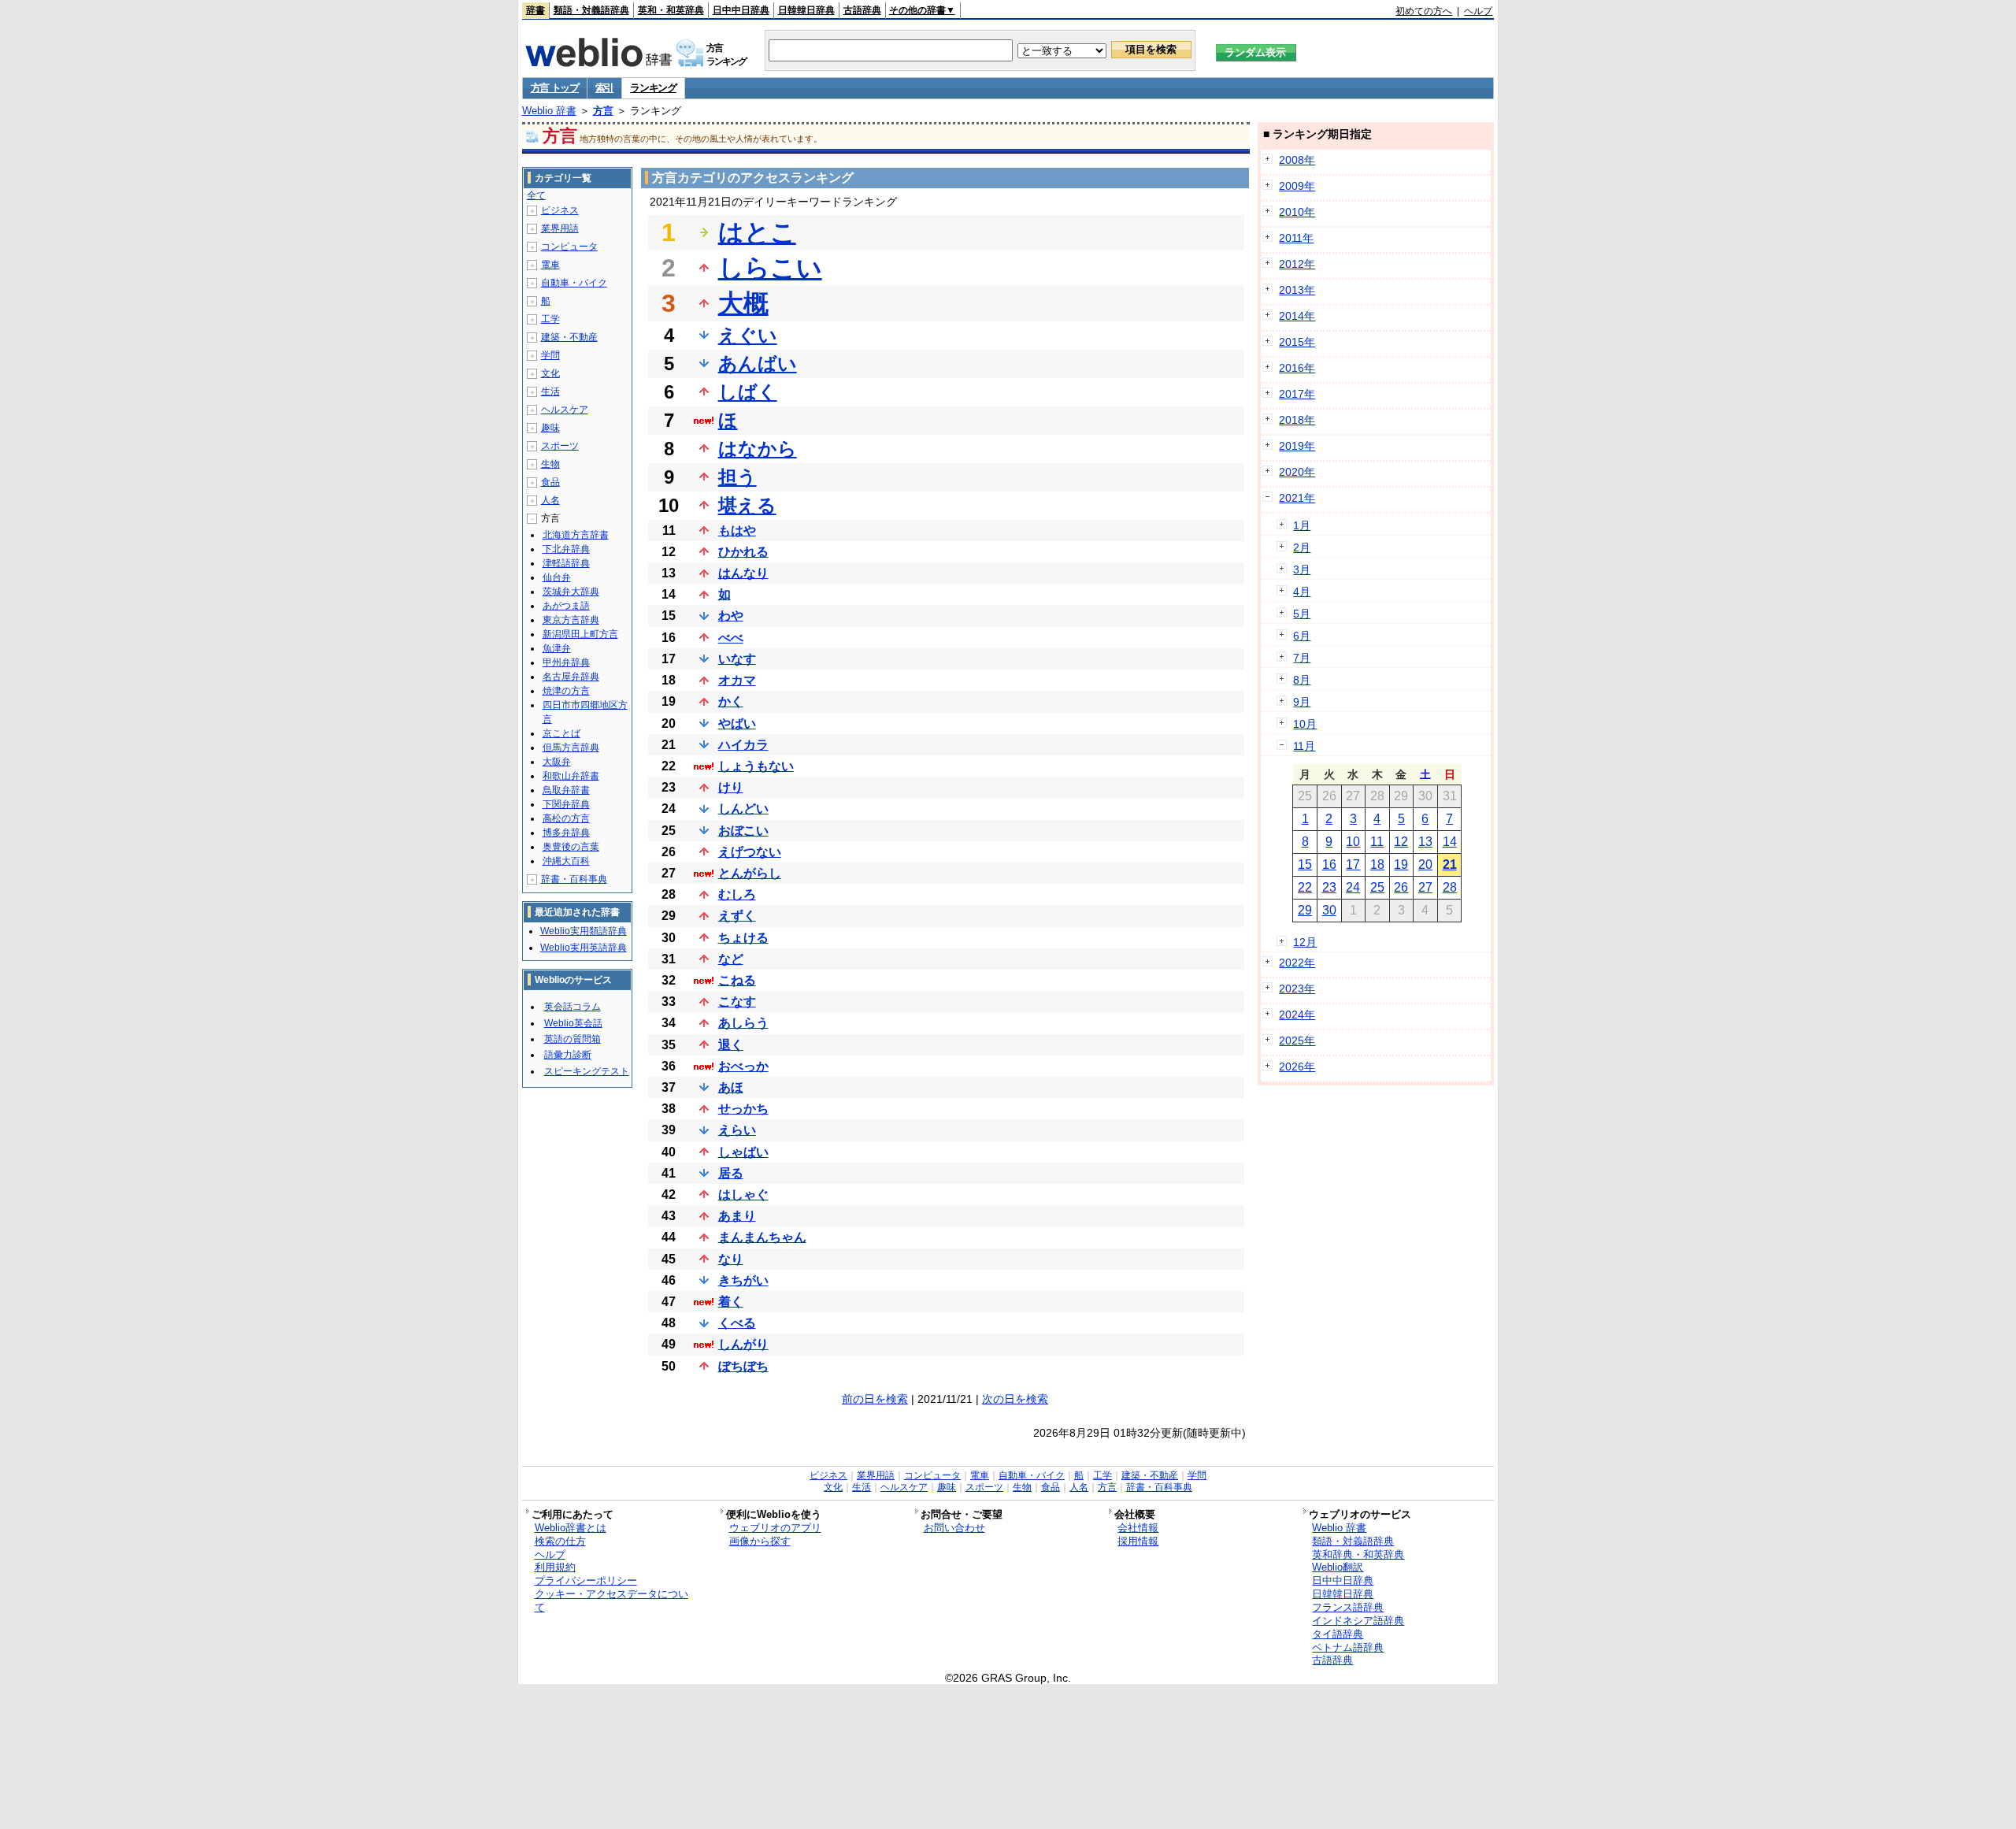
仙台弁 (557, 577)
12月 (1305, 942)
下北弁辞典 (566, 549)
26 (1401, 887)
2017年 (1297, 394)
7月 (1302, 658)
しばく (748, 392)
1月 (1302, 525)
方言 (603, 111)
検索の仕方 (560, 1541)
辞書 (535, 10)
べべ (731, 638)
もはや (737, 531)
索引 (604, 88)
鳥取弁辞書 (566, 790)
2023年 (1297, 989)
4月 (1302, 592)
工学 (550, 319)
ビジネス (560, 210)
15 (1305, 864)
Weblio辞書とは (571, 1528)
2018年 (1297, 420)
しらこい (770, 268)
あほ (731, 1087)
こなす (737, 1002)
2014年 (1297, 316)
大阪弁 (557, 762)
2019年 (1297, 446)
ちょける (743, 938)
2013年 (1297, 290)
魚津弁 (557, 648)
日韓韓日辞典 (806, 10)
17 (1353, 864)
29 (1305, 910)
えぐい (748, 335)
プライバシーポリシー (586, 1580)
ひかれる (743, 552)
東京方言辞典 (571, 620)
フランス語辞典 (1348, 1607)
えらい (737, 1130)
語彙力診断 (568, 1055)
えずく (737, 916)
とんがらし (750, 873)
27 (1425, 887)
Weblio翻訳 (1338, 1567)
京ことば (561, 733)
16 (1329, 864)
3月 (1302, 569)
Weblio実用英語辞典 (584, 948)
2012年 (1297, 264)
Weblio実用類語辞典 (584, 931)
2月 (1302, 547)
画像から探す (760, 1541)
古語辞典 (862, 10)
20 (1425, 864)
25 (1377, 887)
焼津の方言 (566, 691)
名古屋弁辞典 (571, 677)
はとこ (757, 232)
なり (731, 1259)
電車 (550, 265)
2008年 (1297, 160)
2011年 (1296, 238)
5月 (1302, 614)
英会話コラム (573, 1007)
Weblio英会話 (573, 1023)
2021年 (1297, 498)
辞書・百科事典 (574, 879)
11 (1377, 842)
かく (731, 701)
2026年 (1297, 1067)
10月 (1305, 724)
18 (1377, 864)
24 (1353, 887)
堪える (747, 505)
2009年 (1297, 186)
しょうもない (756, 766)
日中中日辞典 (741, 10)
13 (1425, 842)
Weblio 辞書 (549, 111)
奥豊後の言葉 (571, 847)
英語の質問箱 (573, 1039)
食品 (550, 482)
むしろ (737, 894)
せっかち (743, 1109)
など (731, 959)
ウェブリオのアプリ (775, 1528)
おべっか (743, 1066)
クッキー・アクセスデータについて (611, 1601)
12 (1401, 842)
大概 (743, 303)
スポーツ (560, 446)
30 (1329, 910)
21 (1450, 864)
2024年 (1297, 1015)
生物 (550, 464)
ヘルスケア (565, 410)
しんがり (743, 1344)
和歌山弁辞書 (571, 776)
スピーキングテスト (587, 1071)
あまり (737, 1216)
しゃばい (743, 1152)
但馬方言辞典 (571, 748)
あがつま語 (566, 606)
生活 (550, 391)
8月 (1302, 680)
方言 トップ (555, 88)
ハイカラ (743, 745)
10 (1353, 842)
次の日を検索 (1015, 1399)
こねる (737, 980)
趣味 (550, 428)
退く (731, 1045)
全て (536, 195)
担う (737, 477)
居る (731, 1173)
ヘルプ (1478, 11)
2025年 (1297, 1041)
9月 (1302, 702)
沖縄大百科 (566, 861)
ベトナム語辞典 (1348, 1647)
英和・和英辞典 (671, 10)
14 (1450, 842)
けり (731, 787)
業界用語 (560, 228)
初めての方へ (1424, 11)
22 (1305, 887)
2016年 (1297, 368)
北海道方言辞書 (576, 535)
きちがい (743, 1280)
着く (731, 1302)
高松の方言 (566, 818)
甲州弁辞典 (566, 662)
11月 (1304, 746)
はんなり (743, 573)
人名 (550, 500)
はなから (758, 449)
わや (731, 616)
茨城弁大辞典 (571, 592)
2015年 (1297, 342)
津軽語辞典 (566, 563)
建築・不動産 (569, 337)
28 (1450, 887)
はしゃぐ (743, 1195)
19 (1401, 864)
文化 (550, 373)
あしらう (743, 1023)
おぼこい (743, 831)
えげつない (750, 852)
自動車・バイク (574, 283)
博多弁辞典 (566, 833)
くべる (737, 1323)
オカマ (737, 680)
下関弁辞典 (566, 804)
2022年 (1297, 963)
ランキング (653, 88)
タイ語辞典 (1338, 1634)
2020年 (1297, 472)
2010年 (1297, 212)
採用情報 (1138, 1541)
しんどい (743, 809)
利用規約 (555, 1567)
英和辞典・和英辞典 (1358, 1554)
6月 (1302, 636)
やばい (737, 723)
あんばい (758, 364)
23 (1329, 887)
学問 (550, 355)
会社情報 (1138, 1528)
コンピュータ (569, 247)
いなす (737, 659)
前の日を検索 (875, 1399)
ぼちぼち (743, 1366)
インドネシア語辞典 (1358, 1621)
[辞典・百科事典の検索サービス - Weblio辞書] (598, 62)
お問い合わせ (954, 1528)
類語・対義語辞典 (591, 10)
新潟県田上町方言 (580, 634)
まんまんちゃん (762, 1237)
